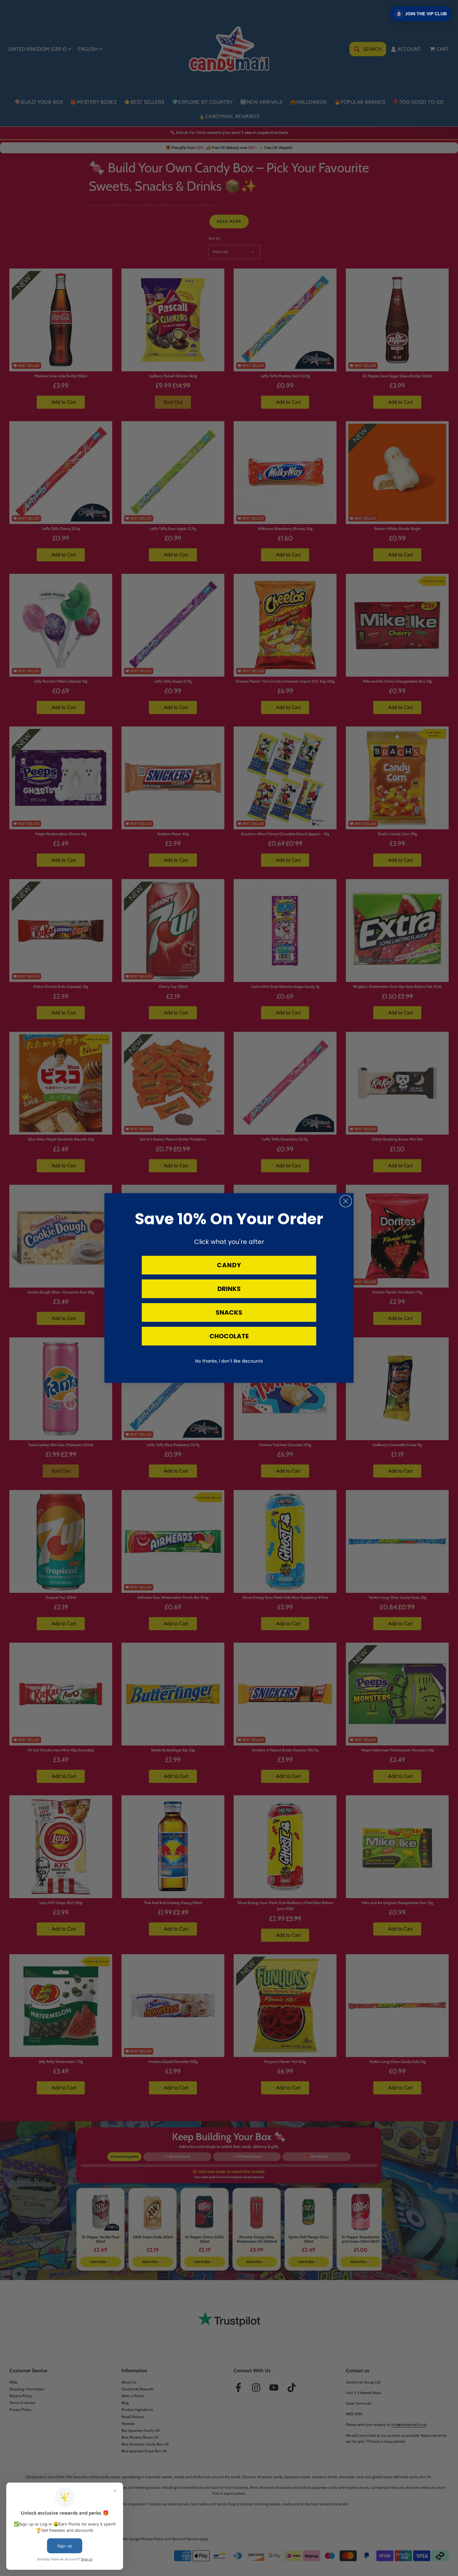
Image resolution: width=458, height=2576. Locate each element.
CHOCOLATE (229, 1336)
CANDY (229, 1265)
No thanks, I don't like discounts (229, 1361)
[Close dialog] (346, 1201)
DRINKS (229, 1289)
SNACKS (229, 1312)
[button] (421, 14)
